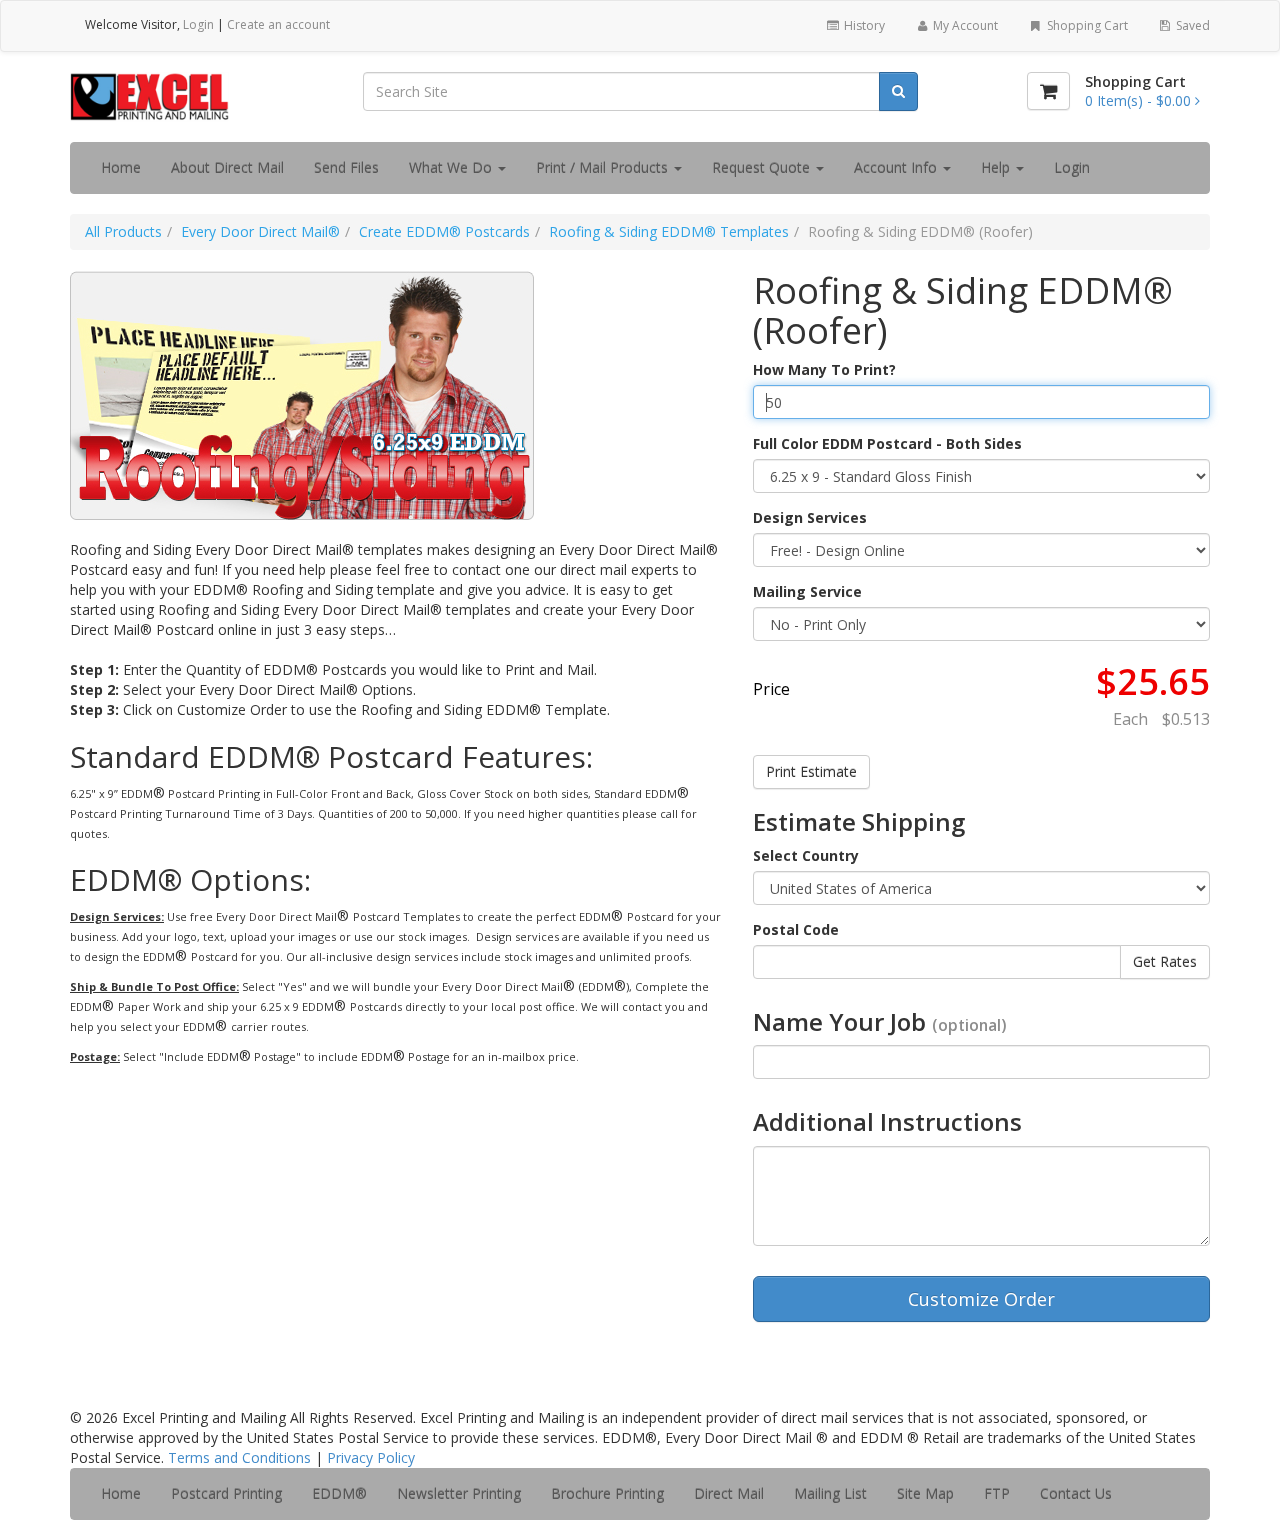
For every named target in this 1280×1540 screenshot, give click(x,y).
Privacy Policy (371, 1457)
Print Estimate (811, 771)
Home (121, 167)
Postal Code (796, 929)
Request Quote (763, 167)
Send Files (346, 167)
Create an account (278, 24)
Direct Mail (729, 1493)
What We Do (452, 167)
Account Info (897, 167)
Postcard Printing (226, 1493)
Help (997, 167)
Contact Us (1076, 1493)
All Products (123, 231)
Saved (1191, 25)
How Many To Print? (824, 369)
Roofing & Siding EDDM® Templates (669, 231)
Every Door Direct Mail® (260, 231)
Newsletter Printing (459, 1493)
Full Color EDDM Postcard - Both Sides (887, 443)
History (863, 25)
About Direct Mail (227, 167)
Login (198, 24)
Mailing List (830, 1493)
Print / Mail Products (604, 167)
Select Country (806, 855)
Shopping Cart (1086, 25)
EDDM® (339, 1493)
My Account (964, 25)
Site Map (925, 1493)
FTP (997, 1493)
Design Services (810, 517)
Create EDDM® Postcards (444, 231)
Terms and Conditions (239, 1457)
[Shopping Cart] (1048, 91)
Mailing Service (807, 591)
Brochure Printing (607, 1493)
